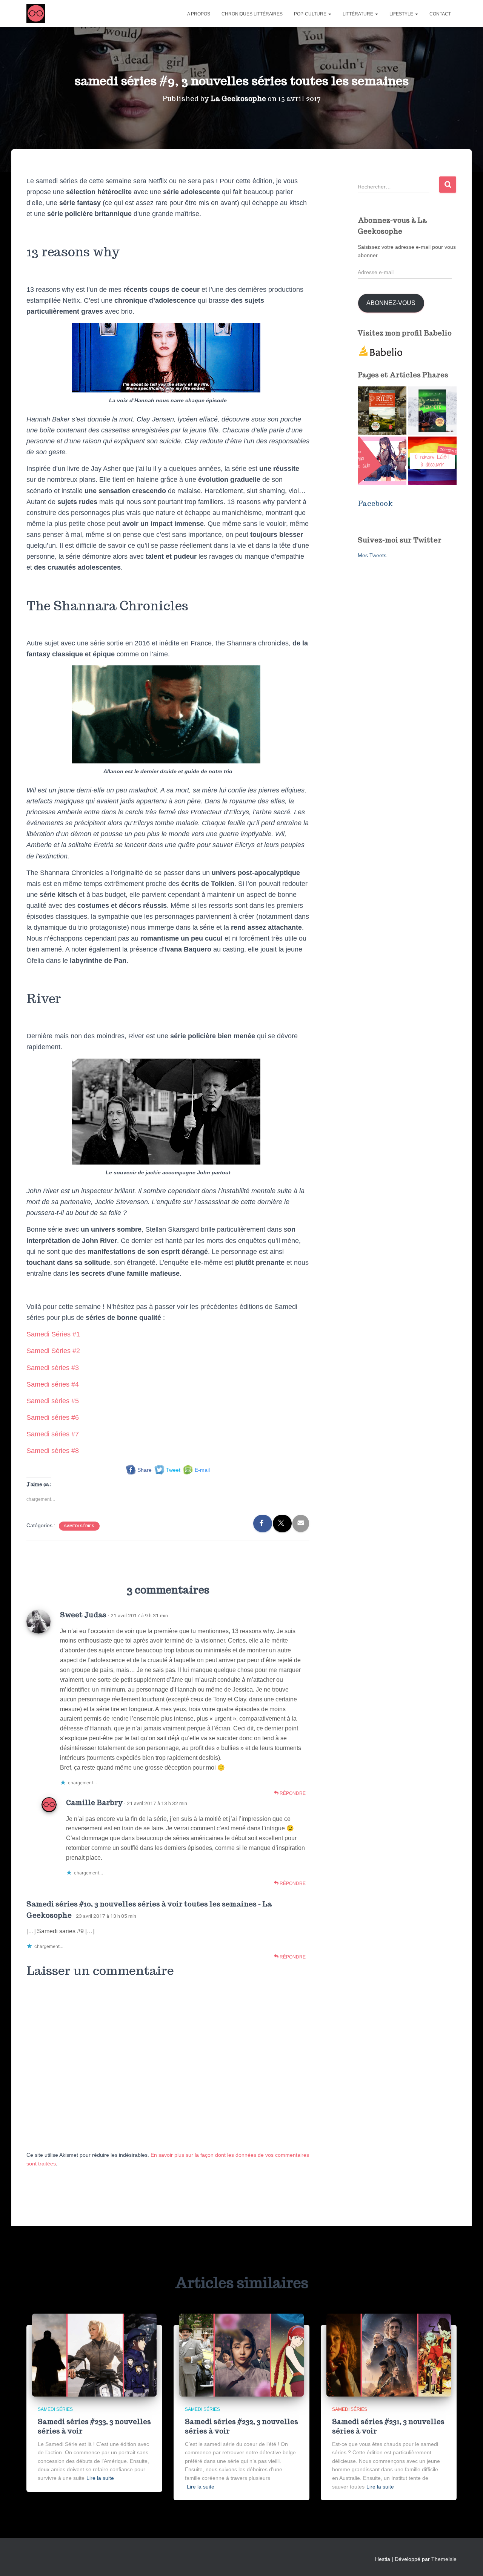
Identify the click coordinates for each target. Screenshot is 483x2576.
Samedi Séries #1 (53, 1334)
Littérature (358, 14)
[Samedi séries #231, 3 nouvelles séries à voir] (389, 2354)
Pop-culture (311, 14)
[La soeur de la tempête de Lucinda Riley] (432, 411)
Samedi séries (79, 1526)
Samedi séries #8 (53, 1451)
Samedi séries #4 (53, 1384)
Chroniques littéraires (252, 14)
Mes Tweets (372, 555)
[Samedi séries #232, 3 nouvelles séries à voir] (241, 2354)
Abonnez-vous (391, 303)
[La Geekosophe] (36, 14)
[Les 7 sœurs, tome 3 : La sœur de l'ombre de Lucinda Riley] (382, 411)
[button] (329, 14)
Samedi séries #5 (53, 1401)
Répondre (292, 1793)
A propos (199, 14)
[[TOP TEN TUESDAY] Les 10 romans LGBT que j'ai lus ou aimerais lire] (432, 461)
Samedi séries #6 (53, 1417)
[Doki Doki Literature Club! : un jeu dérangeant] (382, 461)
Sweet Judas (83, 1615)
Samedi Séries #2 (53, 1351)
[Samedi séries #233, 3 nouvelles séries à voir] (94, 2354)
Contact (440, 14)
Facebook (375, 503)
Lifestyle (402, 14)
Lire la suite (100, 2478)
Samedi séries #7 (53, 1434)
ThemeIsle (444, 2559)
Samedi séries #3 (53, 1368)
